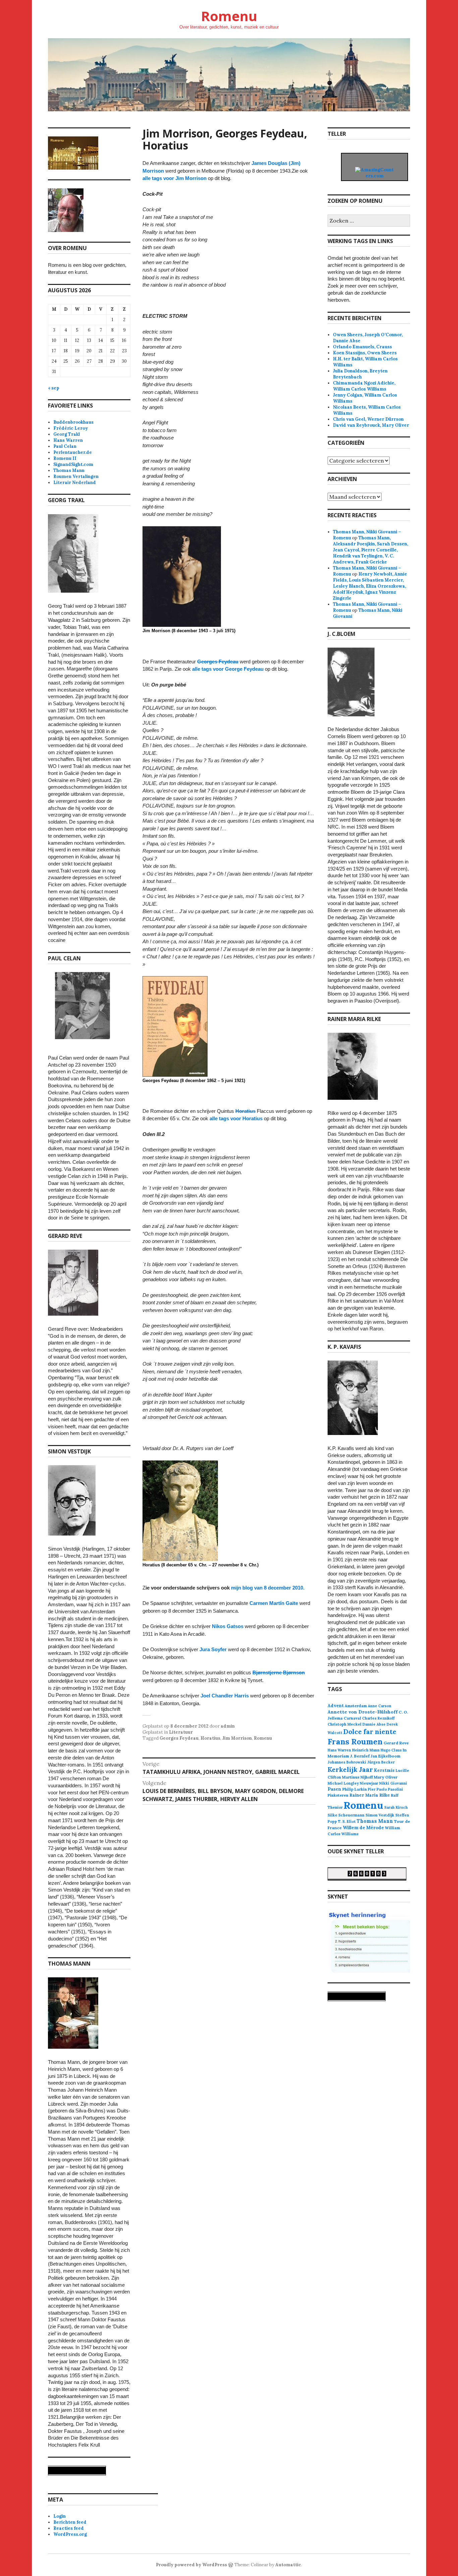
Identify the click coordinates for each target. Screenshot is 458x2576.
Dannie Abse (374, 1724)
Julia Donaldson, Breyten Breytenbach (360, 374)
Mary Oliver (386, 1777)
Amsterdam (356, 1706)
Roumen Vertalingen (76, 476)
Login (60, 2516)
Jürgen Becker (381, 1762)
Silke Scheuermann (346, 1815)
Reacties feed (69, 2528)
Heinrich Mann (366, 1750)
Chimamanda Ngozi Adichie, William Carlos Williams (364, 386)
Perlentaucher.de (73, 452)
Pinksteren (338, 1795)
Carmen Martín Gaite (274, 1603)
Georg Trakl (67, 434)
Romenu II (65, 458)
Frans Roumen (355, 1742)
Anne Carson (380, 1706)
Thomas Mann (69, 470)
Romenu (229, 16)
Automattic (288, 2565)
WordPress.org (70, 2534)
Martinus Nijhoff (357, 1777)
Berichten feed (70, 2522)
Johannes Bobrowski (347, 1762)
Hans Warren (68, 440)
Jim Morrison (237, 1738)
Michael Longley (343, 1783)
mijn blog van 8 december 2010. (268, 1588)
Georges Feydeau (218, 662)
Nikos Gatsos (228, 1626)
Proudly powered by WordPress (191, 2565)
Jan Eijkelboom (385, 1756)
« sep (54, 388)
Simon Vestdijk (380, 1815)
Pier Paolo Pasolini (385, 1789)
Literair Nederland (75, 483)
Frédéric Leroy (71, 428)
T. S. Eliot (347, 1821)
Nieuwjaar (369, 1783)
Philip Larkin (355, 1789)
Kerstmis (384, 1770)
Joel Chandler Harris (225, 1696)
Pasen (334, 1789)
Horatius (245, 1111)
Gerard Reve (396, 1743)
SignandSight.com (73, 464)
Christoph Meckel (345, 1724)
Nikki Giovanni (393, 1783)
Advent (336, 1706)
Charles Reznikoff (378, 1718)
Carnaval (352, 1718)
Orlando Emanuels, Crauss (362, 347)
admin (228, 1726)
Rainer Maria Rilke (370, 1795)
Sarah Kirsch (396, 1807)
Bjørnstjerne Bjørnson (279, 1672)
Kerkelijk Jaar (350, 1769)
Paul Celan (65, 446)
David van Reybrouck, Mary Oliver (371, 425)
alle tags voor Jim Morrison (175, 178)
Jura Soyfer (213, 1649)
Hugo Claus (391, 1750)
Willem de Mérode (363, 1828)
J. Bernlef (360, 1756)
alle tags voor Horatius (236, 1118)
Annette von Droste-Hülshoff (363, 1712)
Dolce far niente (370, 1731)
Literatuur (181, 1732)
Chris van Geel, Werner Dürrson (368, 419)
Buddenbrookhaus (73, 422)
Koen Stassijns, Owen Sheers (365, 353)
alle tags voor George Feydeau (228, 669)
